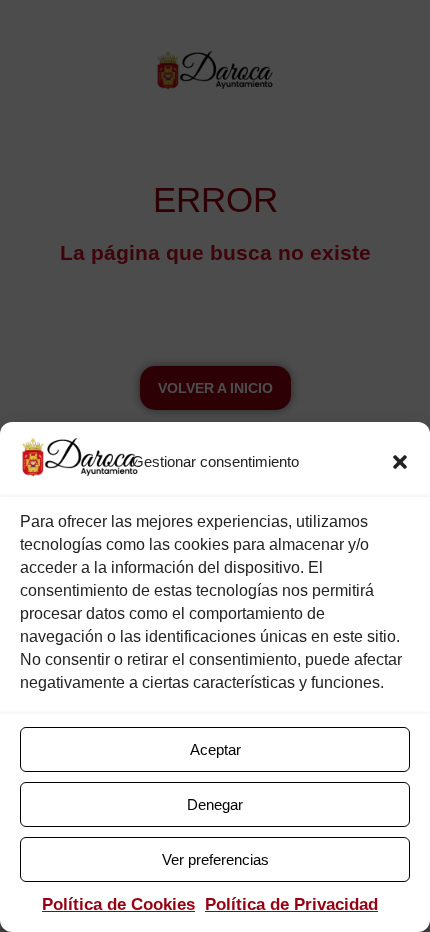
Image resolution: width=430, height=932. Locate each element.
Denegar (215, 804)
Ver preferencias (215, 859)
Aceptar (215, 749)
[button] (400, 462)
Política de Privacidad (291, 904)
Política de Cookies (118, 904)
